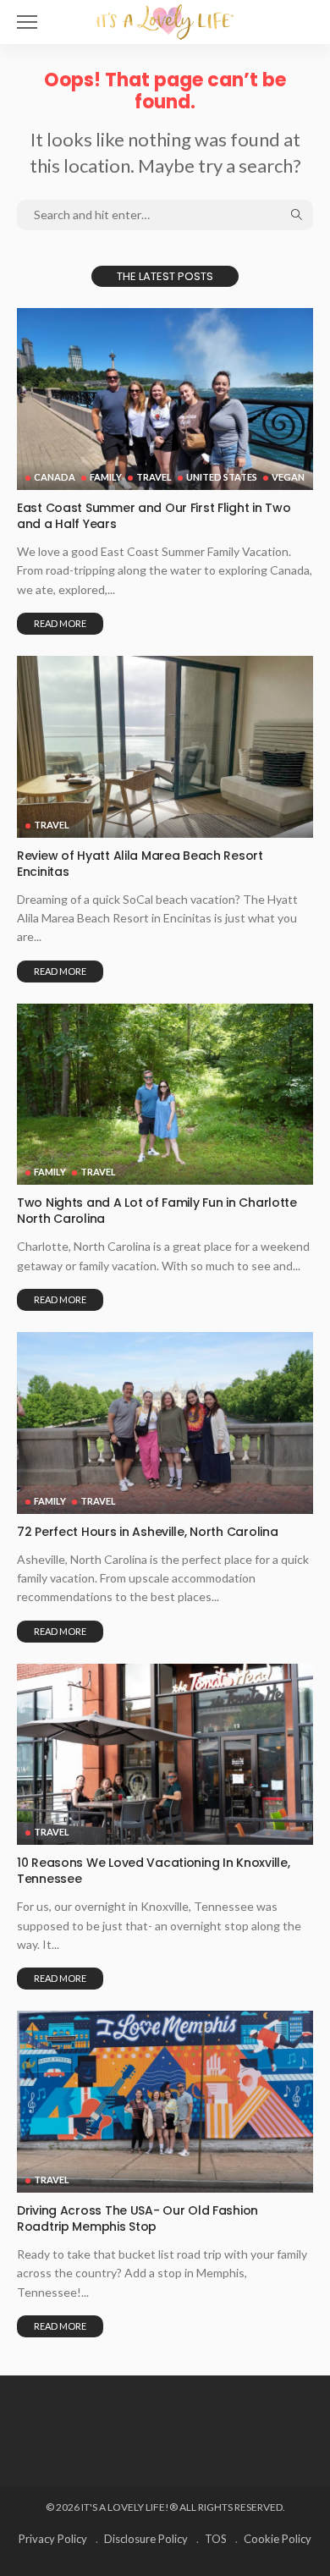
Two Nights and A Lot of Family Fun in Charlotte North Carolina (157, 1211)
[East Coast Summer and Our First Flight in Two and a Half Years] (165, 399)
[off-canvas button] (27, 22)
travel (154, 477)
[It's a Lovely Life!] (165, 20)
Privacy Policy (53, 2539)
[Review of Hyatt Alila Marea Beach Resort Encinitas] (165, 747)
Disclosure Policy (146, 2539)
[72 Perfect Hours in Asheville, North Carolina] (165, 1423)
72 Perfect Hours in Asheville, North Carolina (147, 1532)
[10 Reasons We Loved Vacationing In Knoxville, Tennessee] (165, 1755)
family (106, 477)
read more (60, 623)
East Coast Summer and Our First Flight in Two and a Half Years (154, 516)
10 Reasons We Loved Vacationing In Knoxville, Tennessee (153, 1871)
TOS (216, 2539)
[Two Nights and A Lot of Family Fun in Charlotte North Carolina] (165, 1095)
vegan (288, 477)
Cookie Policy (278, 2539)
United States (222, 477)
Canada (55, 477)
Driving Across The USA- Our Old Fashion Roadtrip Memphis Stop (137, 2218)
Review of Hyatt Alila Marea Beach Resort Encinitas (140, 864)
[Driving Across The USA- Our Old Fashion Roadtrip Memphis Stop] (165, 2102)
